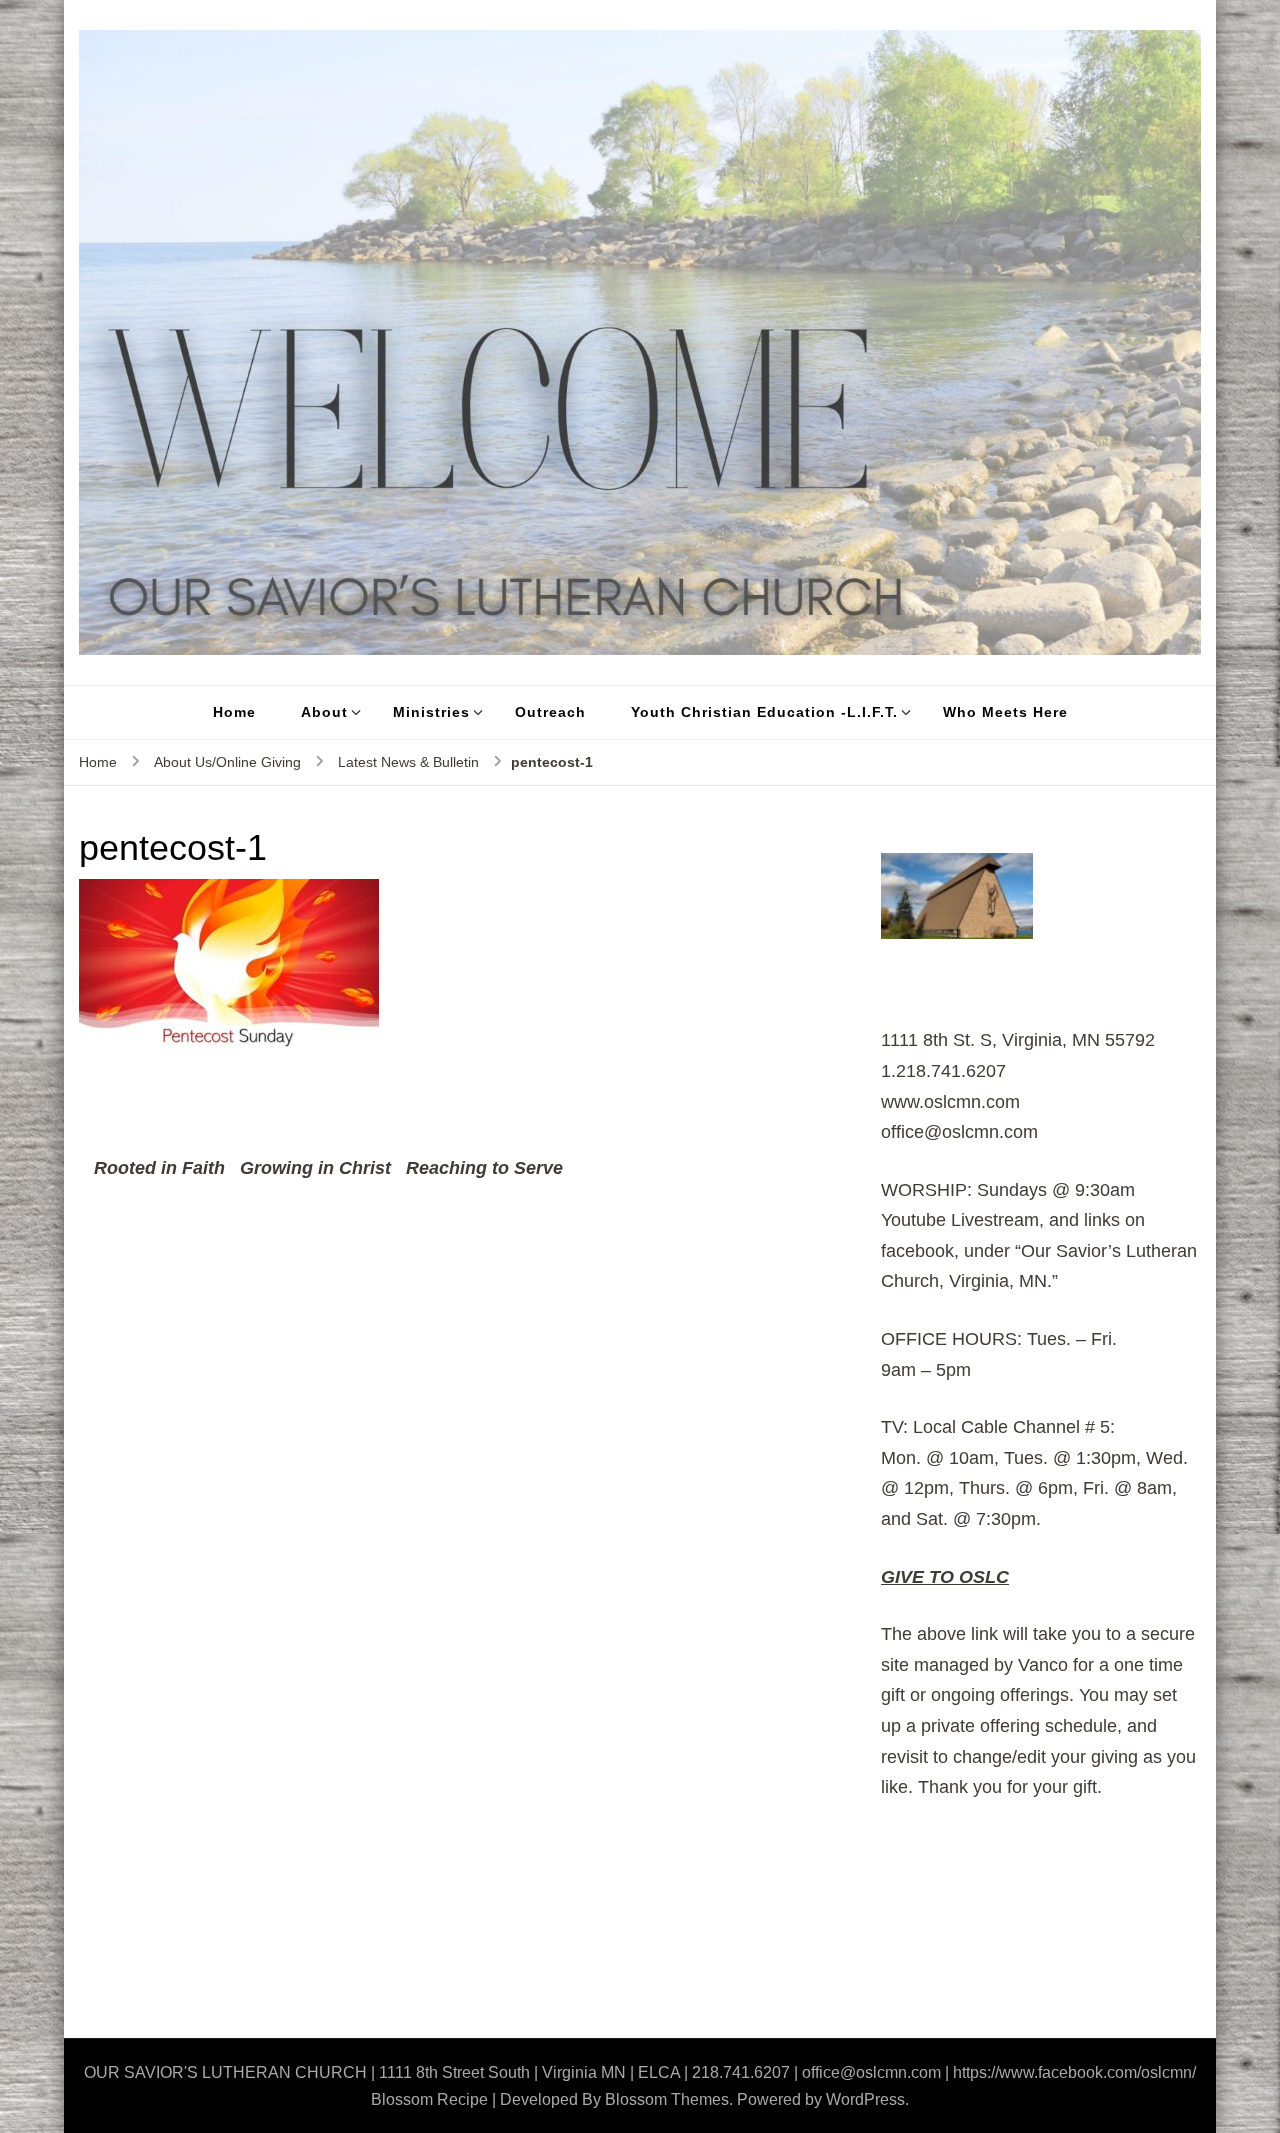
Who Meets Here (1005, 712)
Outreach (550, 712)
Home (234, 712)
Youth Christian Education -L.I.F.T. (764, 712)
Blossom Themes (667, 2099)
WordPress (865, 2099)
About (324, 712)
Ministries (431, 712)
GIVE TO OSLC (945, 1577)
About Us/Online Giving (227, 762)
